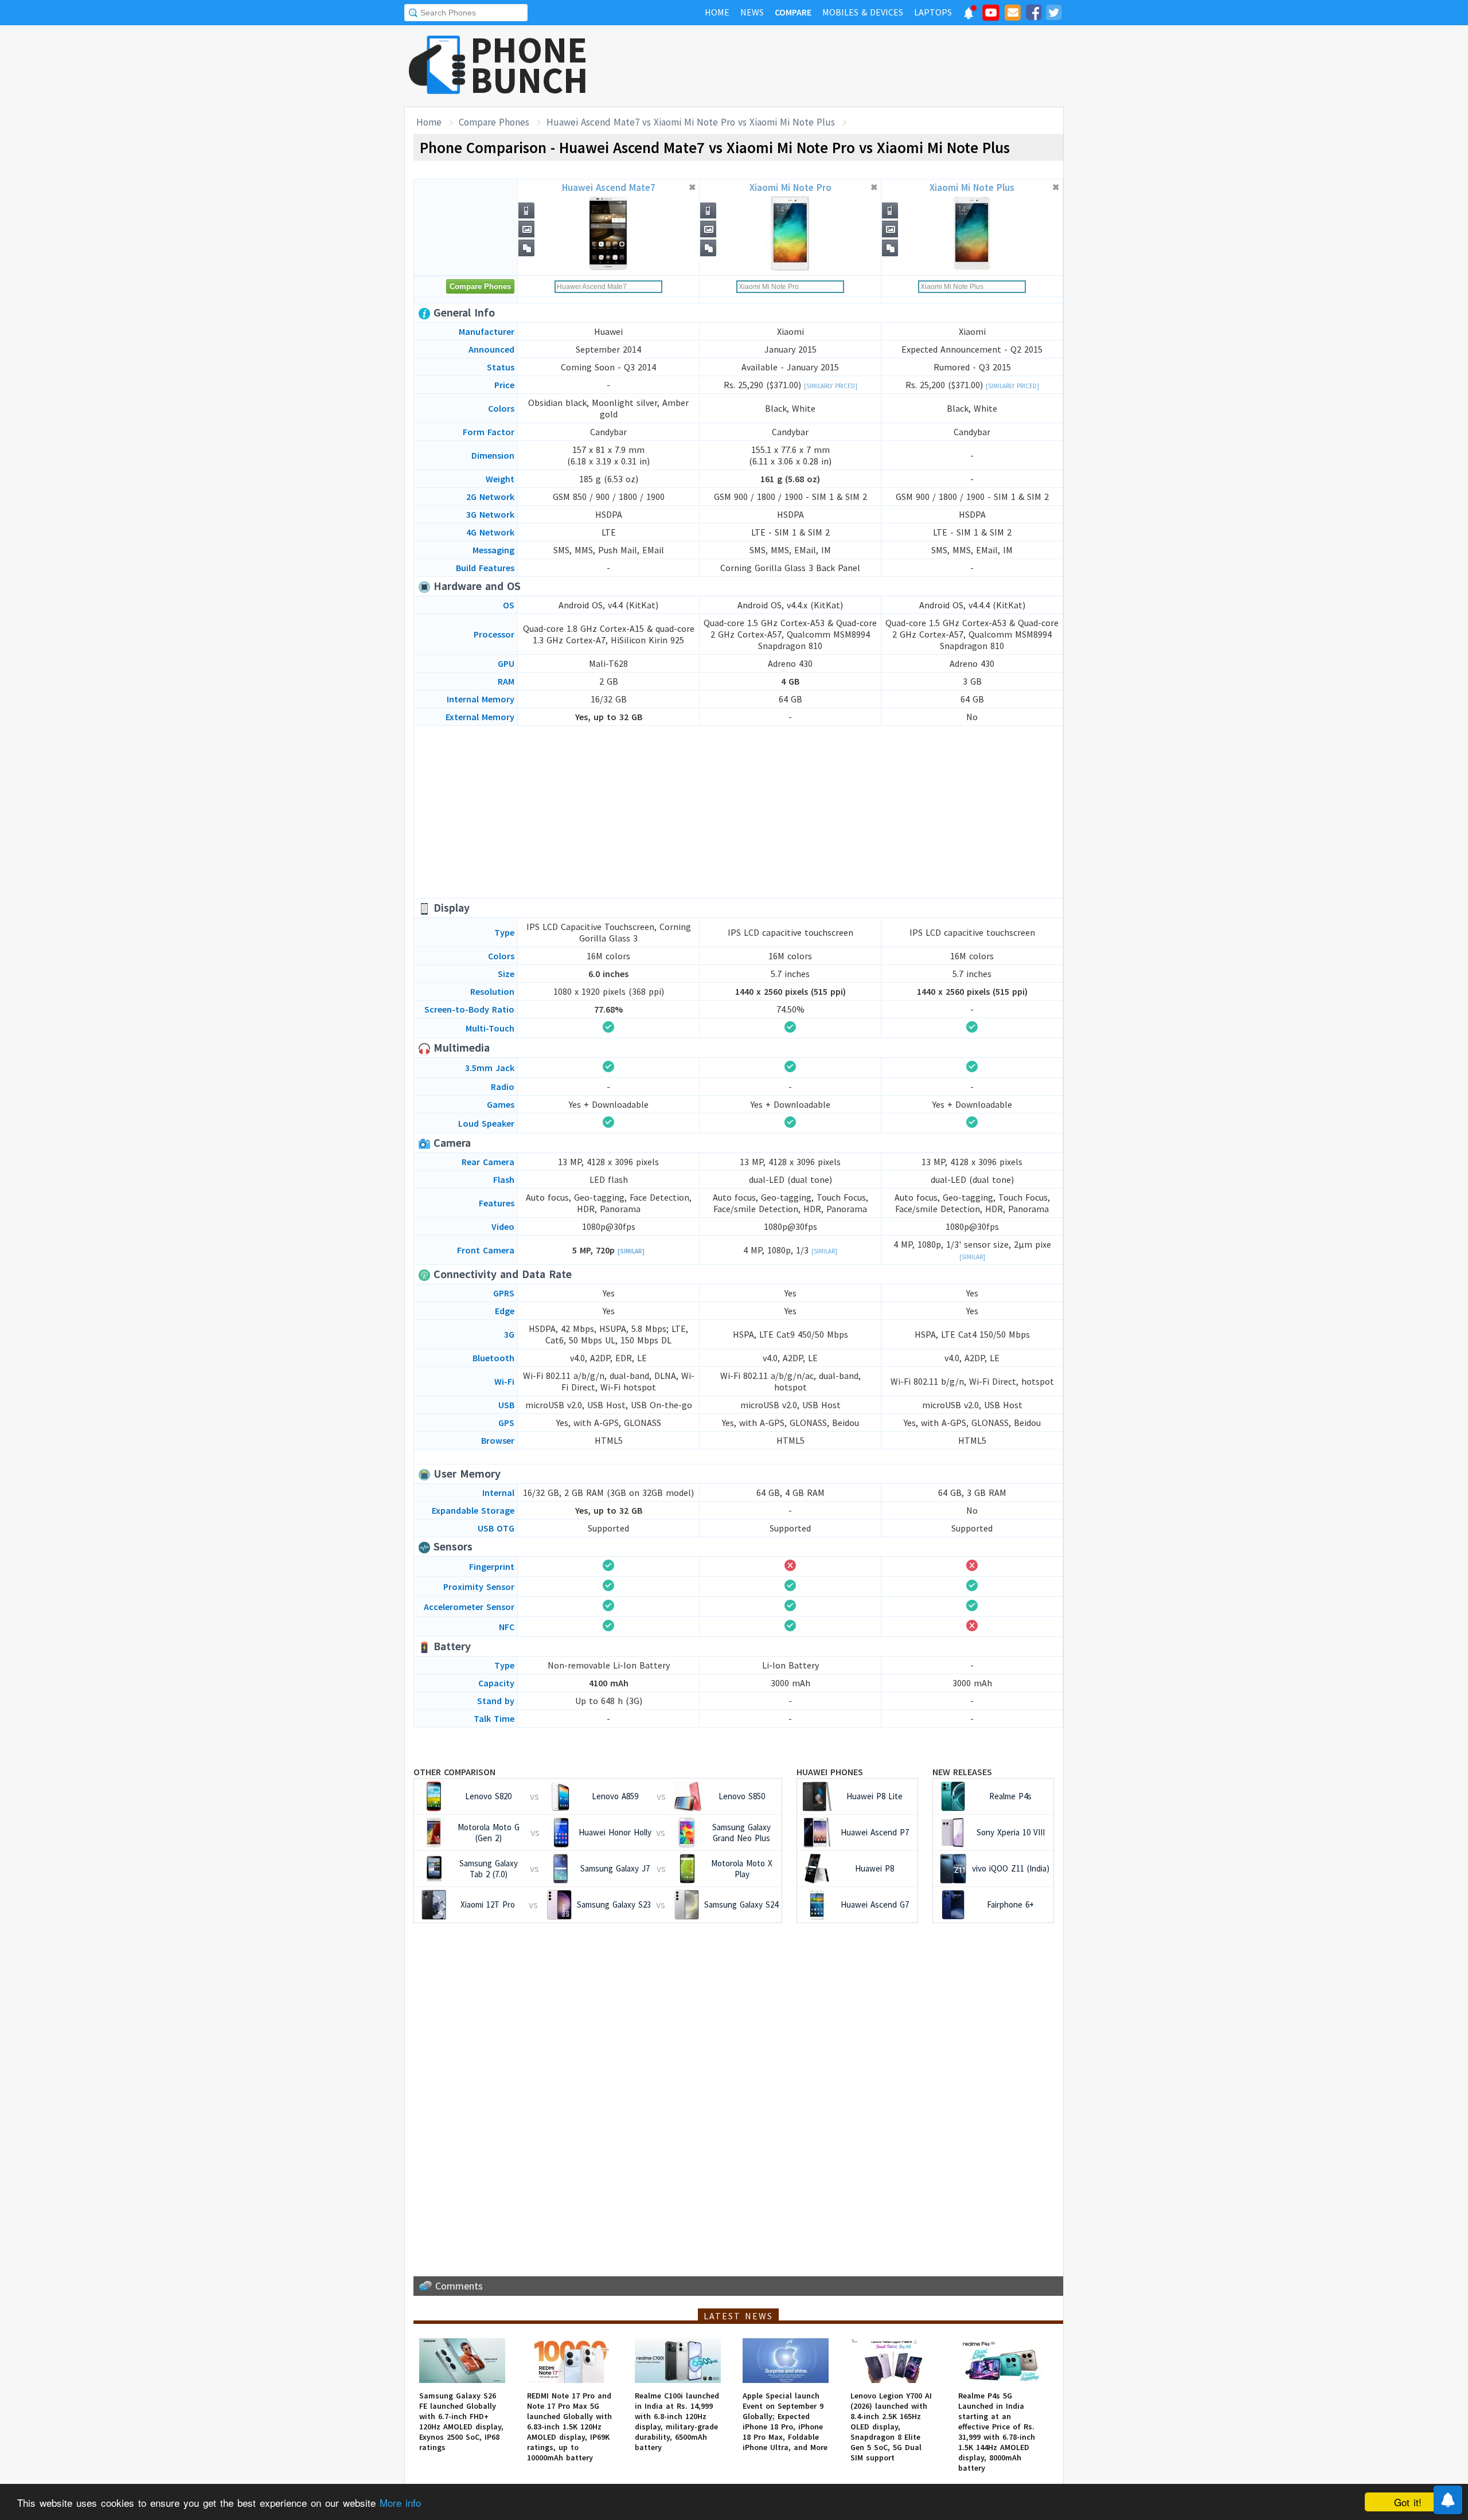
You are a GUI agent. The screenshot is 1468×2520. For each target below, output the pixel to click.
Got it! (1408, 2502)
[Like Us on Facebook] (1033, 14)
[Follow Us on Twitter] (1053, 14)
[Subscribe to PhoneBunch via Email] (1013, 14)
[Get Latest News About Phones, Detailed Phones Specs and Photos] (437, 66)
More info (400, 2503)
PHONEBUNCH (529, 65)
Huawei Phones (830, 1772)
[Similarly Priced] (831, 386)
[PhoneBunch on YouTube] (991, 16)
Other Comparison (454, 1772)
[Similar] (631, 1251)
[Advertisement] (855, 66)
